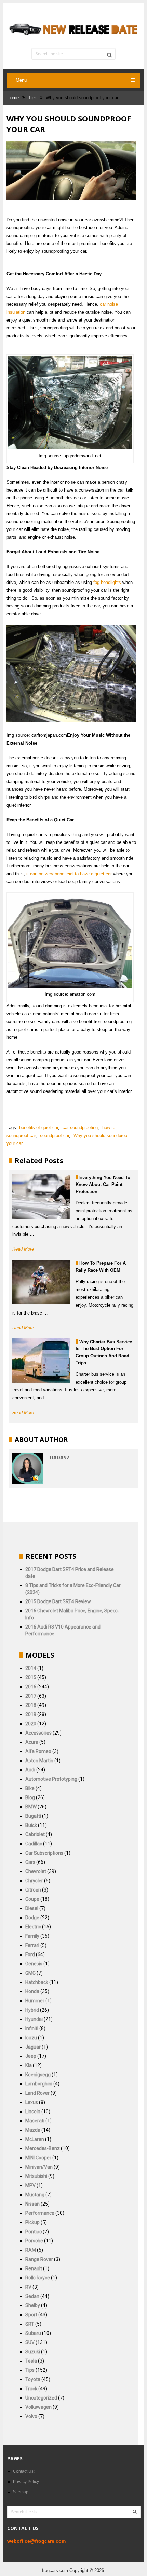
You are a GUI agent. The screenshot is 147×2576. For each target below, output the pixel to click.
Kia (29, 2065)
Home (13, 98)
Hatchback (37, 1982)
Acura (32, 1742)
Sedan (32, 2296)
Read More (23, 1249)
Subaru (33, 2333)
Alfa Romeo (38, 1751)
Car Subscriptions (44, 1853)
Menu (21, 80)
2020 (31, 1724)
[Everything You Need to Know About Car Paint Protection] (41, 1197)
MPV (30, 2185)
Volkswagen (38, 2407)
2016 (31, 1687)
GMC (30, 1973)
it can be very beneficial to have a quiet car (69, 874)
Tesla (31, 2361)
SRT (30, 2324)
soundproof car (55, 1135)
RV (28, 2287)
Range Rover (39, 2259)
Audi (30, 1770)
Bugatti (33, 1816)
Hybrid (32, 2010)
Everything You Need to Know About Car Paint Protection (103, 1185)
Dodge (32, 1918)
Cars (30, 1862)
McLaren (35, 2139)
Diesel (32, 1908)
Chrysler (34, 1881)
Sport (31, 2315)
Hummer (35, 2001)
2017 (31, 1696)
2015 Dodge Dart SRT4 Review (58, 1601)
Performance (40, 2213)
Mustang (35, 2195)
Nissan (32, 2204)
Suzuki (33, 2352)
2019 (31, 1714)
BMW (31, 1807)
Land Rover (37, 2093)
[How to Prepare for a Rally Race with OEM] (41, 1282)
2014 (31, 1668)
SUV (30, 2342)
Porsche (34, 2241)
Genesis (34, 1964)
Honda (32, 1991)
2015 (31, 1677)
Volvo (31, 2416)
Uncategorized (41, 2398)
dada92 (59, 1457)
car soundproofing (80, 1128)
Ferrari (32, 1945)
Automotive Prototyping (51, 1779)
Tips (32, 98)
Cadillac (34, 1844)
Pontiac (34, 2232)
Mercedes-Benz (43, 2148)
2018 (31, 1705)
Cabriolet (35, 1834)
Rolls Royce (38, 2278)
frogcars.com (55, 2570)
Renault (34, 2268)
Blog (30, 1797)
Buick (31, 1825)
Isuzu (31, 2038)
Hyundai (34, 2019)
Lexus (32, 2102)
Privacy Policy (26, 2482)
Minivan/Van (39, 2167)
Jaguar (33, 2047)
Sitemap (21, 2492)
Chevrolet (36, 1871)
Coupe (32, 1899)
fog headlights (107, 582)
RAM (31, 2250)
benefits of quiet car (39, 1128)
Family (32, 1936)
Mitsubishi (36, 2176)
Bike (30, 1788)
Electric (33, 1927)
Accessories (38, 1733)
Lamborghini (39, 2084)
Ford (30, 1954)
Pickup (32, 2222)
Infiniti (32, 2028)
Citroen (33, 1890)
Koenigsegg (38, 2075)
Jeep (31, 2056)
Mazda (33, 2130)
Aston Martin (39, 1761)
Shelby (33, 2305)
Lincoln (33, 2111)
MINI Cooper (38, 2158)
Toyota (33, 2379)
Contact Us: (24, 2471)
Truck (31, 2389)
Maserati (35, 2121)
